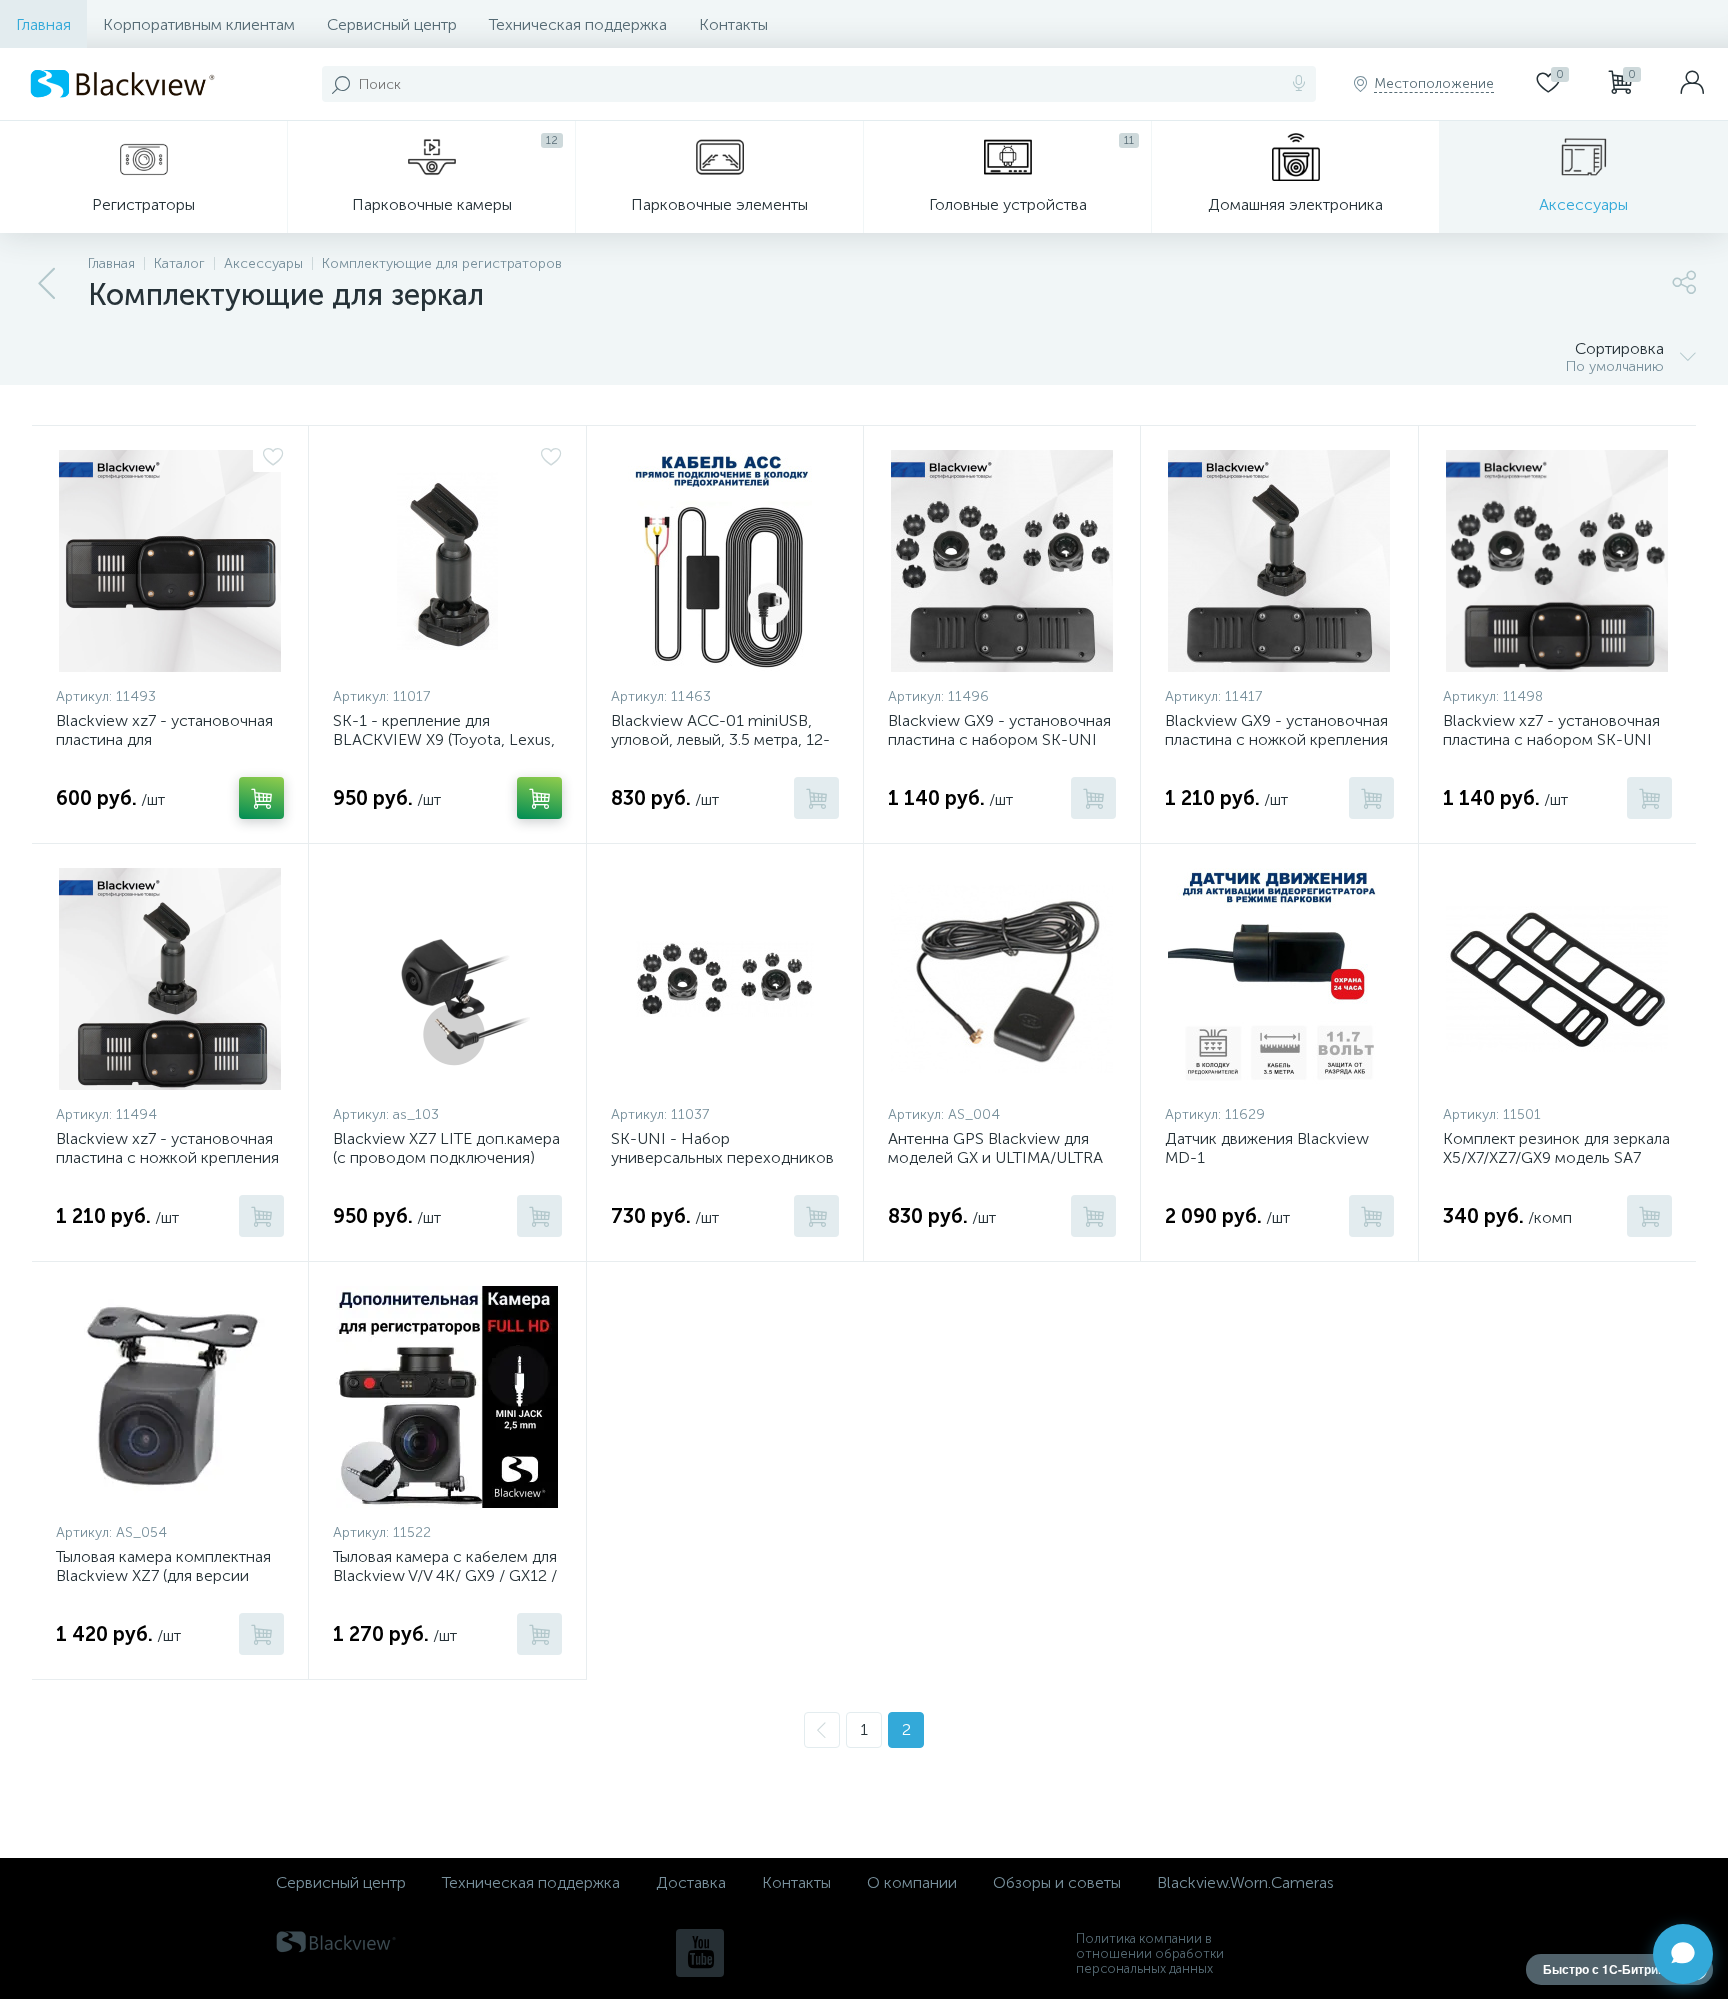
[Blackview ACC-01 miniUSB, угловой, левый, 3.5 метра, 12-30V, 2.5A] (725, 561)
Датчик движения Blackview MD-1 (1267, 1148)
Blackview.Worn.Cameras (1245, 1882)
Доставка (691, 1882)
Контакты (733, 24)
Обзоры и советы (1057, 1882)
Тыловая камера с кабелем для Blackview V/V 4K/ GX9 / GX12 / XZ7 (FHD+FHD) (445, 1575)
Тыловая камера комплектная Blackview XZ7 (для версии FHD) (163, 1575)
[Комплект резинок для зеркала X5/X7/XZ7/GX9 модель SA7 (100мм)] (1557, 979)
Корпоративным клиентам (199, 24)
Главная (43, 24)
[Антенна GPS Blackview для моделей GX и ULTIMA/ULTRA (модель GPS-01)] (1002, 979)
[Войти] (1692, 84)
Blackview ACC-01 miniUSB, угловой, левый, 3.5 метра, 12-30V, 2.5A (720, 739)
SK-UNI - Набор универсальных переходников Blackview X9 (722, 1157)
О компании (912, 1882)
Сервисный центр (392, 24)
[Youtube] (700, 1953)
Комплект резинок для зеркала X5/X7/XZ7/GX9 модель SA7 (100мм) (1556, 1157)
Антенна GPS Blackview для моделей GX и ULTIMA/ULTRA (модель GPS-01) (995, 1157)
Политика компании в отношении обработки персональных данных (1150, 1953)
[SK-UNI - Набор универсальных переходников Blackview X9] (725, 979)
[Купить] (261, 798)
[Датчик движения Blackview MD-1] (1279, 979)
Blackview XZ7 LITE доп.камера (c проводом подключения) (446, 1148)
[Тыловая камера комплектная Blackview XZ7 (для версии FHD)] (170, 1397)
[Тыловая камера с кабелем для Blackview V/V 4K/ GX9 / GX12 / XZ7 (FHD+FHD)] (447, 1397)
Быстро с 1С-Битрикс (1607, 1969)
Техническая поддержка (578, 24)
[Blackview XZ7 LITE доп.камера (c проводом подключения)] (447, 979)
